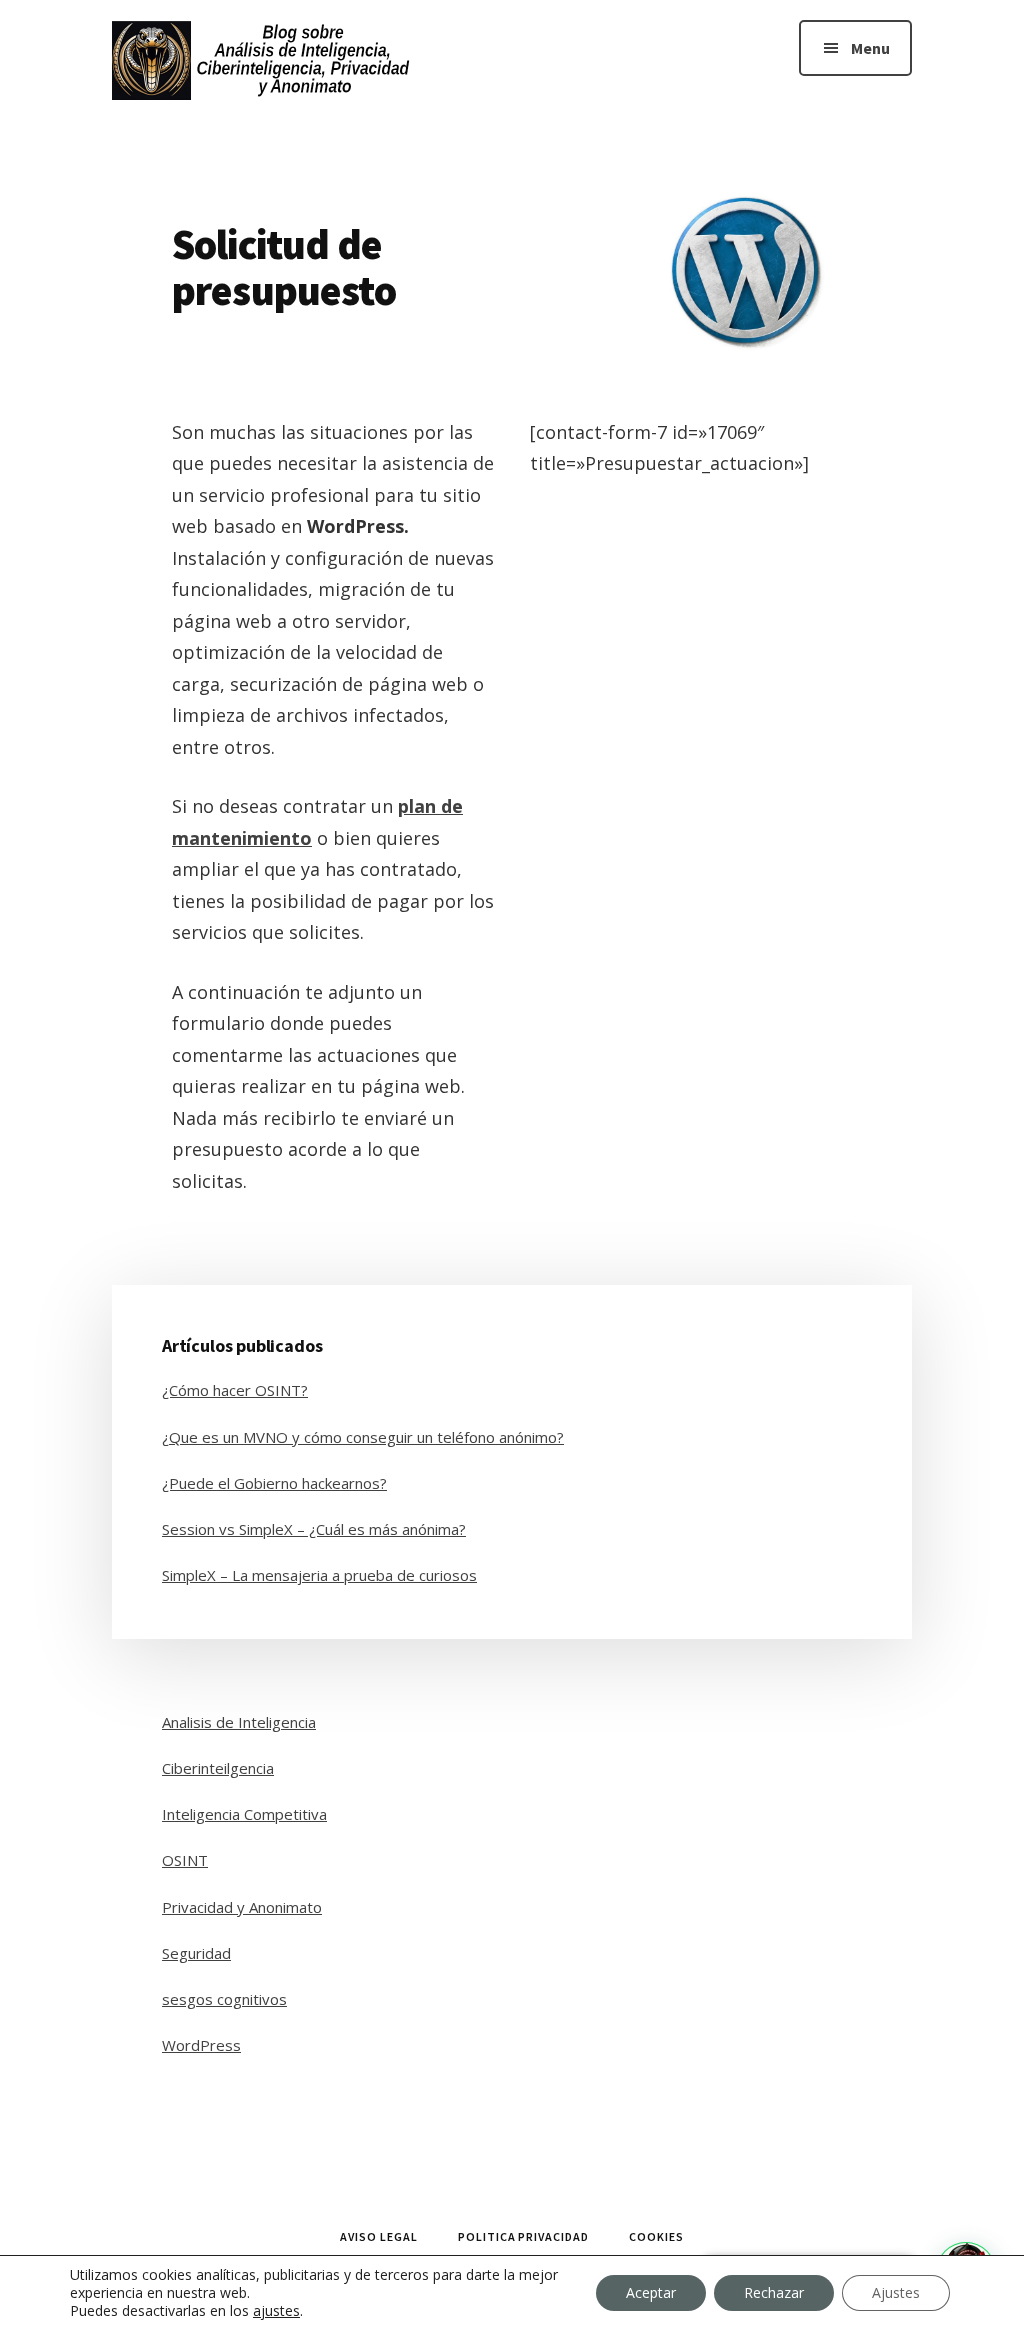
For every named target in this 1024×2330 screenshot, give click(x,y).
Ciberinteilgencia (218, 1768)
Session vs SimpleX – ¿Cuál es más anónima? (314, 1529)
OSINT (185, 1860)
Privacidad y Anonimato (242, 1907)
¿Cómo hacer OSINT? (235, 1390)
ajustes (276, 2311)
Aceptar (651, 2292)
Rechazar (774, 2292)
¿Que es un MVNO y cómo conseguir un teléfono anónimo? (363, 1437)
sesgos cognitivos (224, 1999)
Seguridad (196, 1953)
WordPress (201, 2045)
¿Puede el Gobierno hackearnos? (274, 1483)
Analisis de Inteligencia (239, 1722)
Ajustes (896, 2292)
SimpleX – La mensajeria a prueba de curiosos (319, 1575)
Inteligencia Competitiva (244, 1814)
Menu (870, 48)
